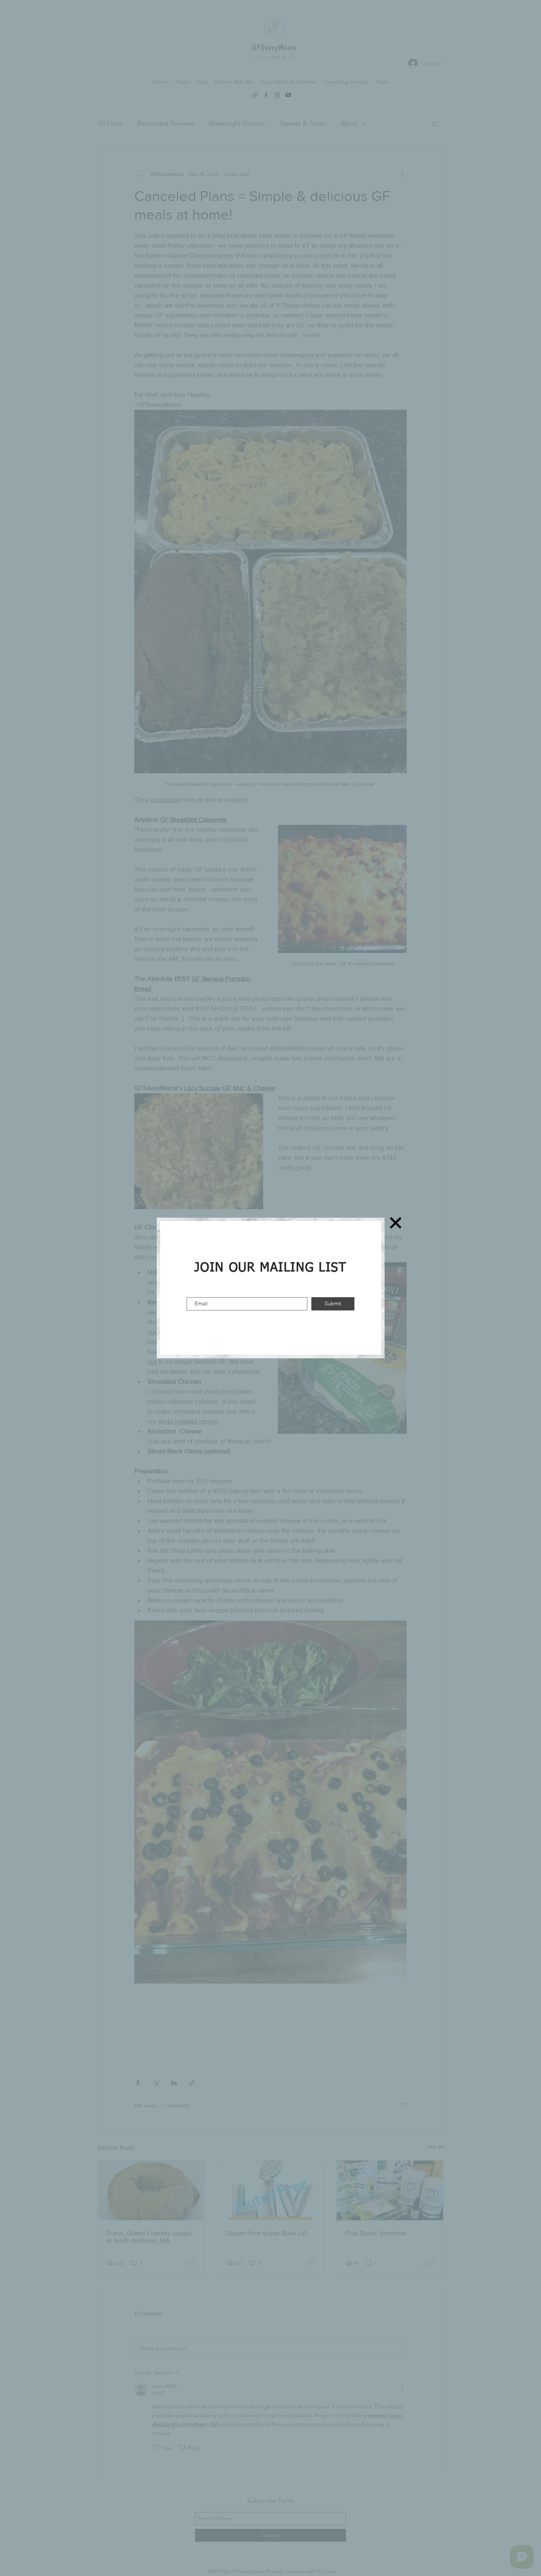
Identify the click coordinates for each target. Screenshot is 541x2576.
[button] (396, 1223)
